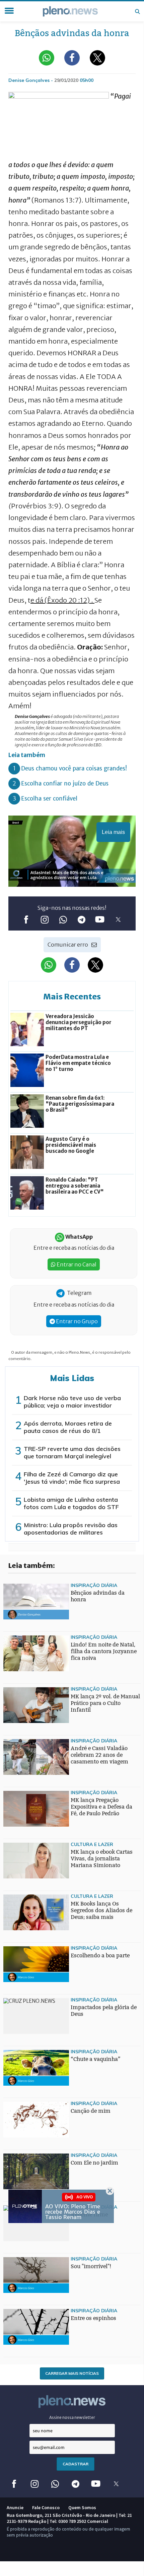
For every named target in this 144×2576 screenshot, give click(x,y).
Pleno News (70, 11)
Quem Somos (82, 2507)
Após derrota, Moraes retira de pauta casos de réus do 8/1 (68, 1427)
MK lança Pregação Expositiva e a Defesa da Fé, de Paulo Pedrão (101, 1807)
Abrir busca (137, 11)
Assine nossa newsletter (72, 2417)
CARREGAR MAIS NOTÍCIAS (72, 2373)
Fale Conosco (46, 2507)
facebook (26, 920)
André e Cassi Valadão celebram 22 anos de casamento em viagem (99, 1755)
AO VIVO (85, 2196)
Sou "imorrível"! (91, 2266)
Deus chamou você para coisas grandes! (74, 768)
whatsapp (63, 920)
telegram (81, 920)
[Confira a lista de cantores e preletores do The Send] (17, 1960)
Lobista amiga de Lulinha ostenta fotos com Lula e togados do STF (71, 1503)
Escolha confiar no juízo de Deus (65, 783)
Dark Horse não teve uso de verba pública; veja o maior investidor (72, 1402)
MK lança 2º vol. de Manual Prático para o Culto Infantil (105, 1703)
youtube (100, 920)
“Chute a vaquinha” (96, 2059)
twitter (118, 920)
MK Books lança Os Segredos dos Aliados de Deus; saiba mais (101, 1910)
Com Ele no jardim (94, 2163)
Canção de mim (91, 2111)
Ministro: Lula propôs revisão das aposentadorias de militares (71, 1529)
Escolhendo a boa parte (100, 1955)
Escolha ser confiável (49, 799)
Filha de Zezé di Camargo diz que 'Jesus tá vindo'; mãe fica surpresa (72, 1478)
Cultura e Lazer (92, 1844)
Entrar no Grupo (76, 1321)
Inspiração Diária (94, 1585)
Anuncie (15, 2507)
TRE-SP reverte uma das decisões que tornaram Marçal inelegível (72, 1452)
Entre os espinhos (93, 2318)
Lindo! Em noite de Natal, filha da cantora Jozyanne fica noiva (104, 1651)
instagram (44, 920)
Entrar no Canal (76, 1264)
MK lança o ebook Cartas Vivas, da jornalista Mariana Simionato (102, 1859)
